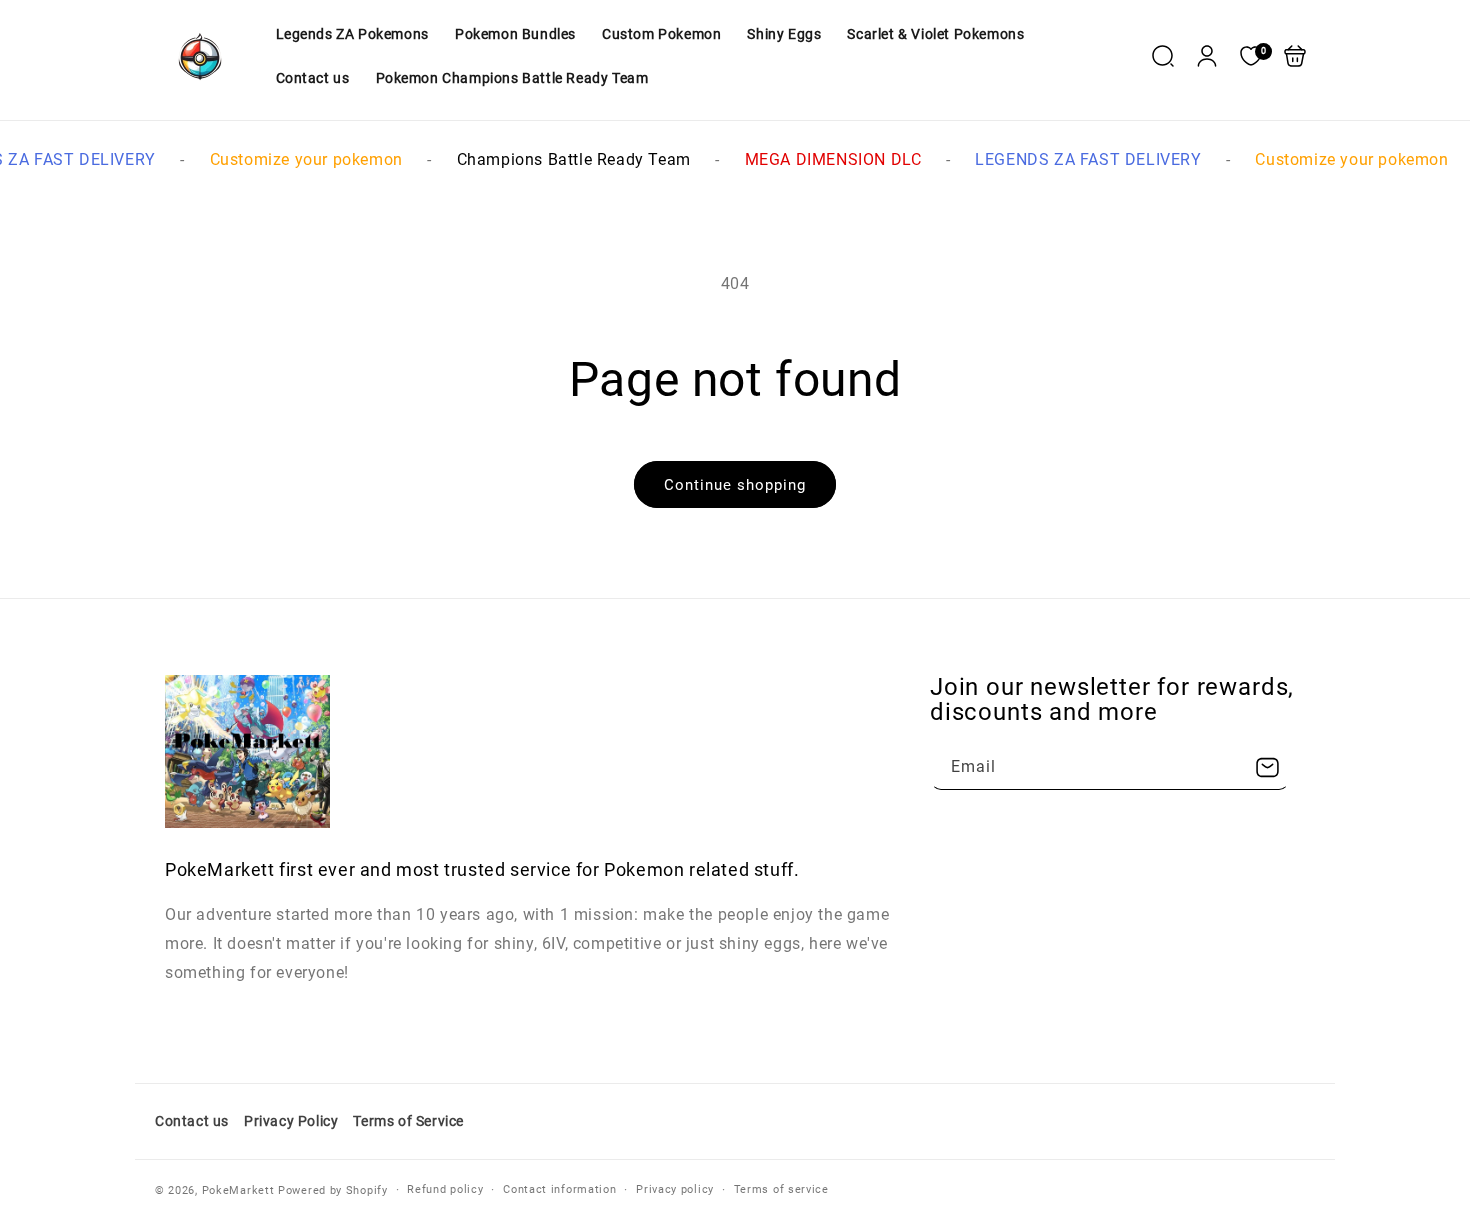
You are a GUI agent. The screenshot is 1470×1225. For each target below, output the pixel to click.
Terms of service (781, 1189)
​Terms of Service (408, 1121)
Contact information (559, 1189)
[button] (1163, 56)
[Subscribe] (1267, 767)
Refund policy (445, 1189)
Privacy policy (675, 1189)
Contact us (192, 1121)
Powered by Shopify (333, 1190)
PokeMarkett (238, 1190)
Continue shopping (735, 485)
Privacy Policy (291, 1121)
